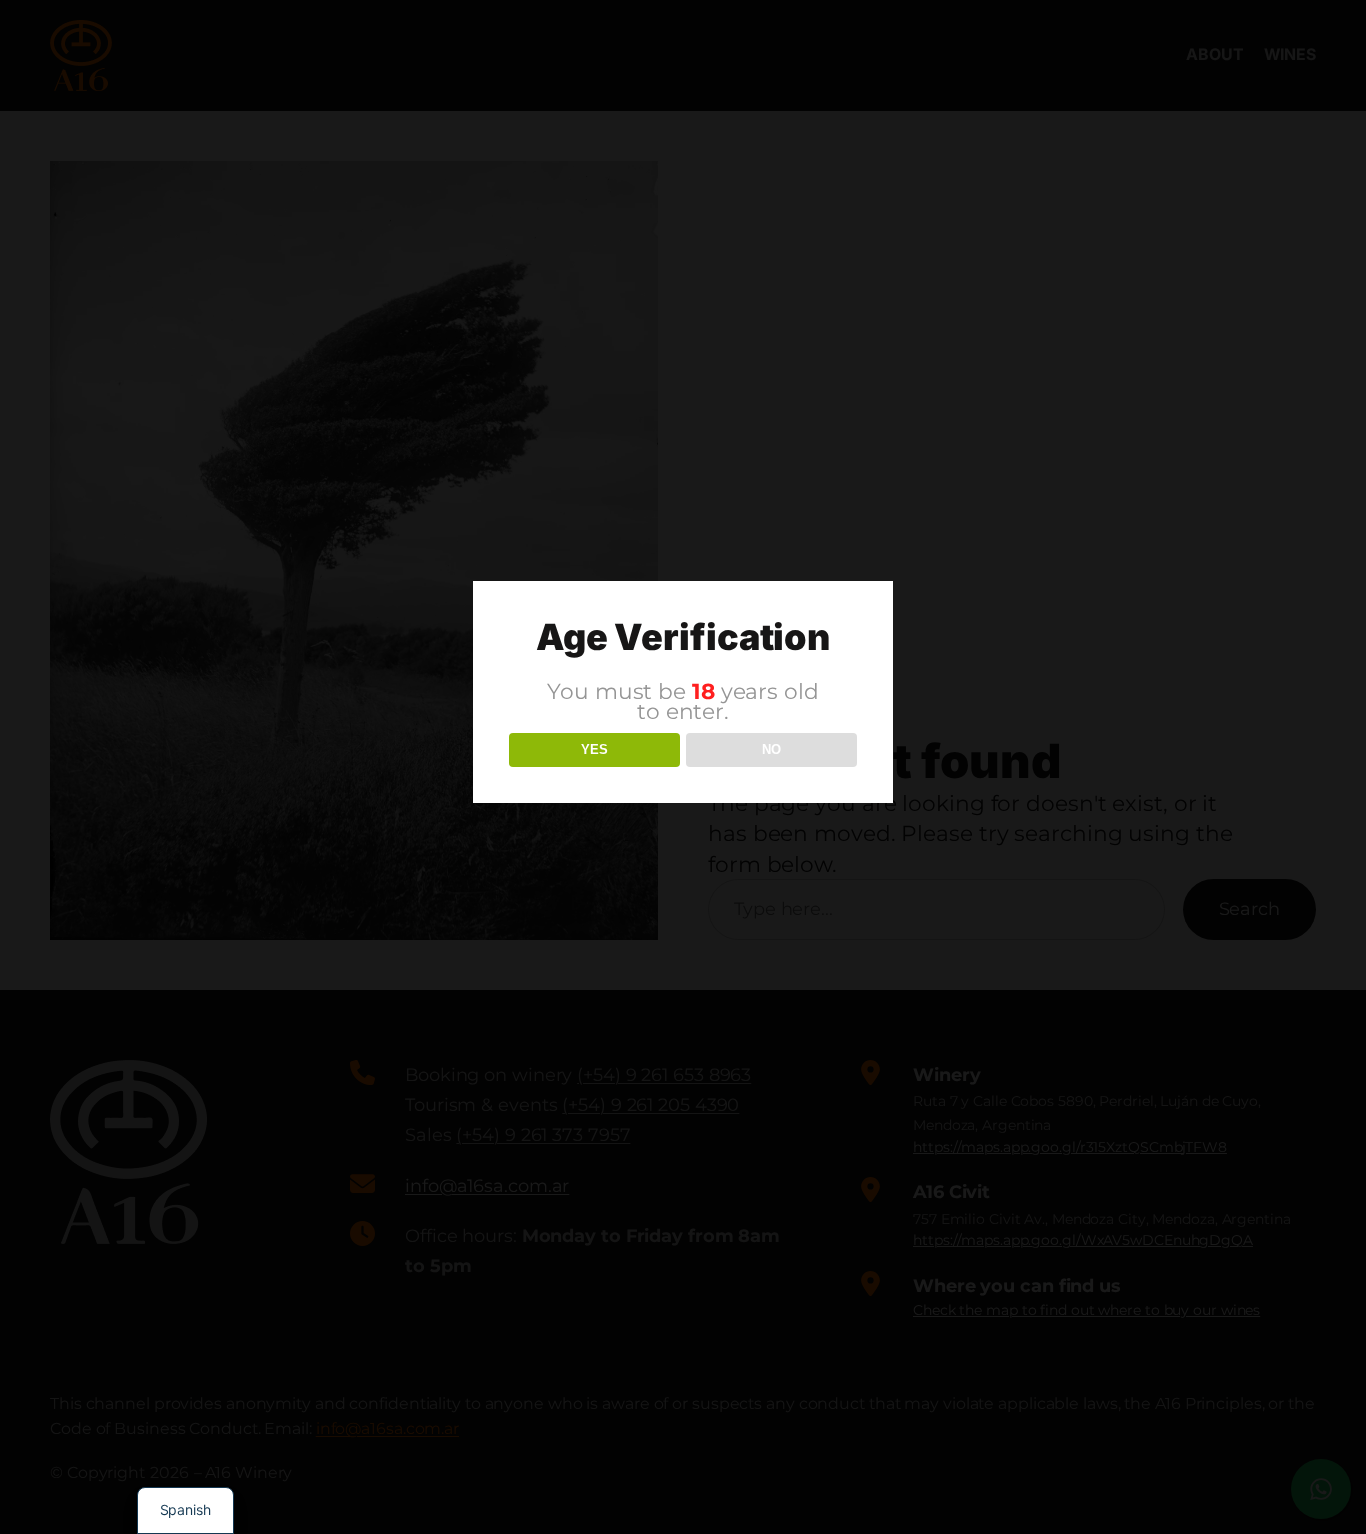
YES (594, 749)
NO (771, 749)
